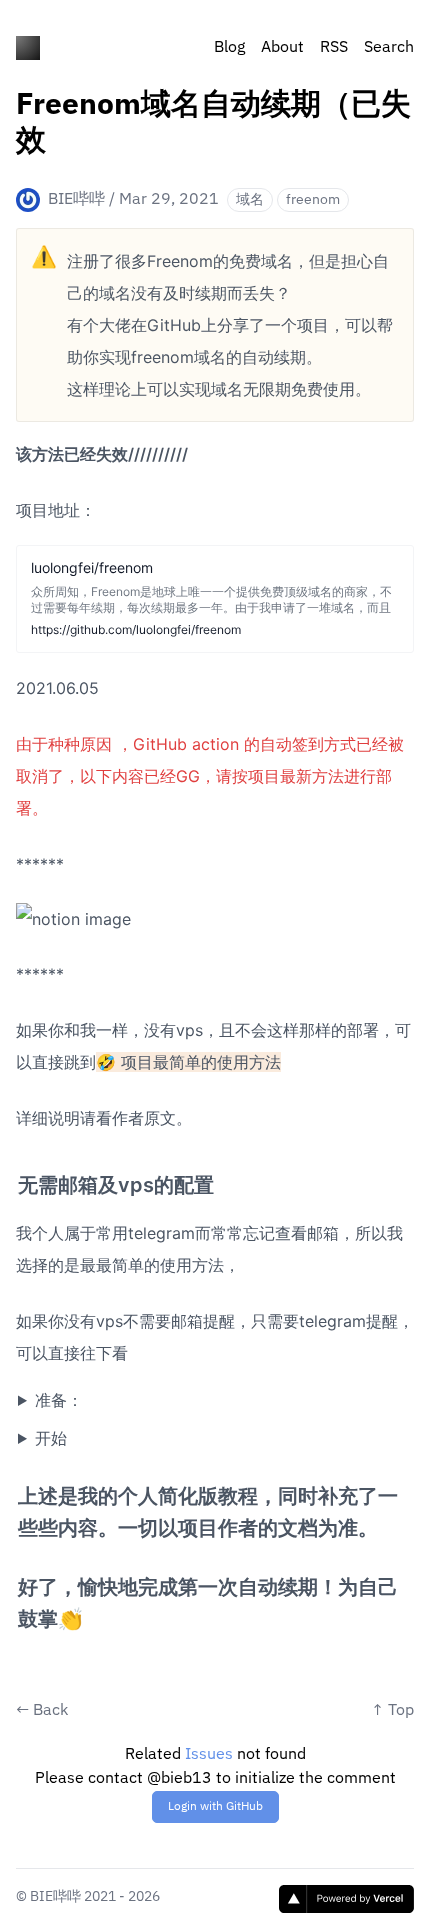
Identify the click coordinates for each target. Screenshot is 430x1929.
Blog (229, 48)
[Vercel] (346, 1899)
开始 (51, 1438)
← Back (42, 1711)
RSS (334, 48)
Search (389, 48)
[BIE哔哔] (28, 48)
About (282, 48)
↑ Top (392, 1711)
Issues (209, 1755)
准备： (59, 1400)
